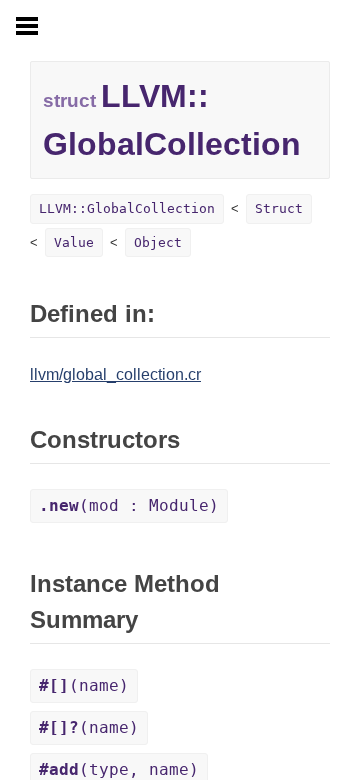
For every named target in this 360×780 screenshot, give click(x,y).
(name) (84, 685)
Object (158, 242)
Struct (279, 208)
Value (74, 242)
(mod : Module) (129, 505)
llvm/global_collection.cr (115, 374)
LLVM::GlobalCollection (127, 208)
